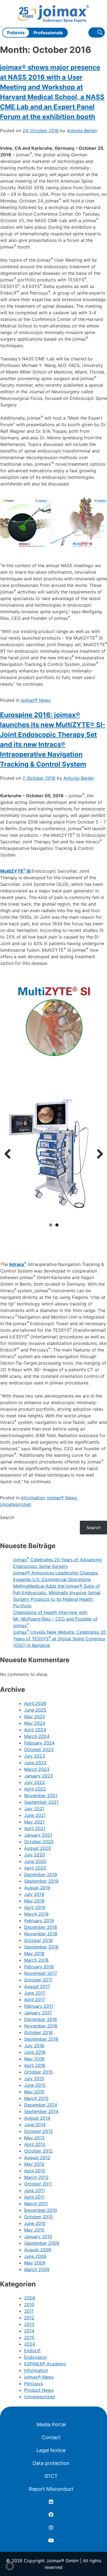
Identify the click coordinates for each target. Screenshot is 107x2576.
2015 (29, 2337)
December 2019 (41, 1874)
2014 (29, 2331)
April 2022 (35, 1789)
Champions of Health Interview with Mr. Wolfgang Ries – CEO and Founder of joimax (55, 1619)
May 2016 (34, 2059)
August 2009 (38, 2250)
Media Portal (51, 2424)
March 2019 (36, 1914)
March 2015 (36, 2098)
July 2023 (35, 1756)
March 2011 (36, 2204)
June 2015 (35, 2085)
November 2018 (41, 1934)
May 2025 (35, 1717)
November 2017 (41, 1973)
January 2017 (38, 2013)
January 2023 (39, 1776)
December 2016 (41, 2019)
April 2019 (35, 1907)
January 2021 (38, 1835)
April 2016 (35, 2065)
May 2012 (34, 2164)
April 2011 (34, 2197)
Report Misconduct (51, 2489)
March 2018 (36, 1960)
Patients (16, 33)
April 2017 (35, 2000)
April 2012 (35, 2171)
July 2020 (35, 1855)
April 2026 (35, 1703)
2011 (29, 2311)
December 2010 (41, 2210)
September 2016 (41, 2039)
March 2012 (36, 2177)
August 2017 (37, 1986)
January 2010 (38, 2236)
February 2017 (39, 2006)
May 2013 (34, 2138)
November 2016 (41, 2026)
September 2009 (42, 2243)
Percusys (33, 2383)
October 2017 (38, 1980)
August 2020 (38, 1848)
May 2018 (34, 1953)
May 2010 (34, 2230)
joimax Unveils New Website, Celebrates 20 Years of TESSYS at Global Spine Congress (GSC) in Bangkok (60, 1639)
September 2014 (41, 2111)
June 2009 (35, 2256)
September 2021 (41, 1802)
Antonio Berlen (82, 131)
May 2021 (34, 1822)
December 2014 (41, 2105)
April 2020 (35, 1868)
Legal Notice (51, 2450)
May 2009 (35, 2263)
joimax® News (36, 700)
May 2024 (35, 1723)
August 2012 (37, 2157)
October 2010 (38, 2217)
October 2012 (38, 2151)
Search (7, 1517)
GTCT (51, 2476)
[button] (10, 2566)
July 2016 (34, 2046)
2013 (29, 2324)
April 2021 (35, 1828)
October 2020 (39, 1842)
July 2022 (35, 1782)
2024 (30, 2344)
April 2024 (35, 1730)
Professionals (48, 33)
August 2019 (37, 1888)
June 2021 (35, 1815)
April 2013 (35, 2144)
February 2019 (39, 1921)
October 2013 (38, 2131)
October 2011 (38, 2184)
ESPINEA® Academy (45, 2364)
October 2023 (39, 1749)
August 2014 (37, 2118)
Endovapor (36, 2357)
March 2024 (37, 1736)
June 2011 (34, 2190)
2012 (29, 2318)
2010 (29, 2304)
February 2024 (39, 1743)
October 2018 (38, 1940)
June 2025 (35, 1710)
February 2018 (39, 1967)
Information (33, 1498)
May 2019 (34, 1901)
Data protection (51, 2463)
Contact (51, 2437)
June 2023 (35, 1763)
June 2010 (35, 2223)
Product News (39, 2390)
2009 (30, 2298)
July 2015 (34, 2079)
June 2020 (35, 1861)
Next (98, 1154)
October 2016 (38, 2032)
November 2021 (41, 1795)
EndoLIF (33, 2351)
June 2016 (35, 2052)
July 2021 (34, 1809)
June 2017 (35, 1993)
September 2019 (41, 1881)
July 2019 (34, 1894)
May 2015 (34, 2092)
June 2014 (35, 2125)
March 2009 (37, 2269)
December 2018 (41, 1927)
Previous (10, 1154)
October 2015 (38, 2072)
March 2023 (37, 1769)
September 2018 (41, 1947)
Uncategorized (15, 1504)
